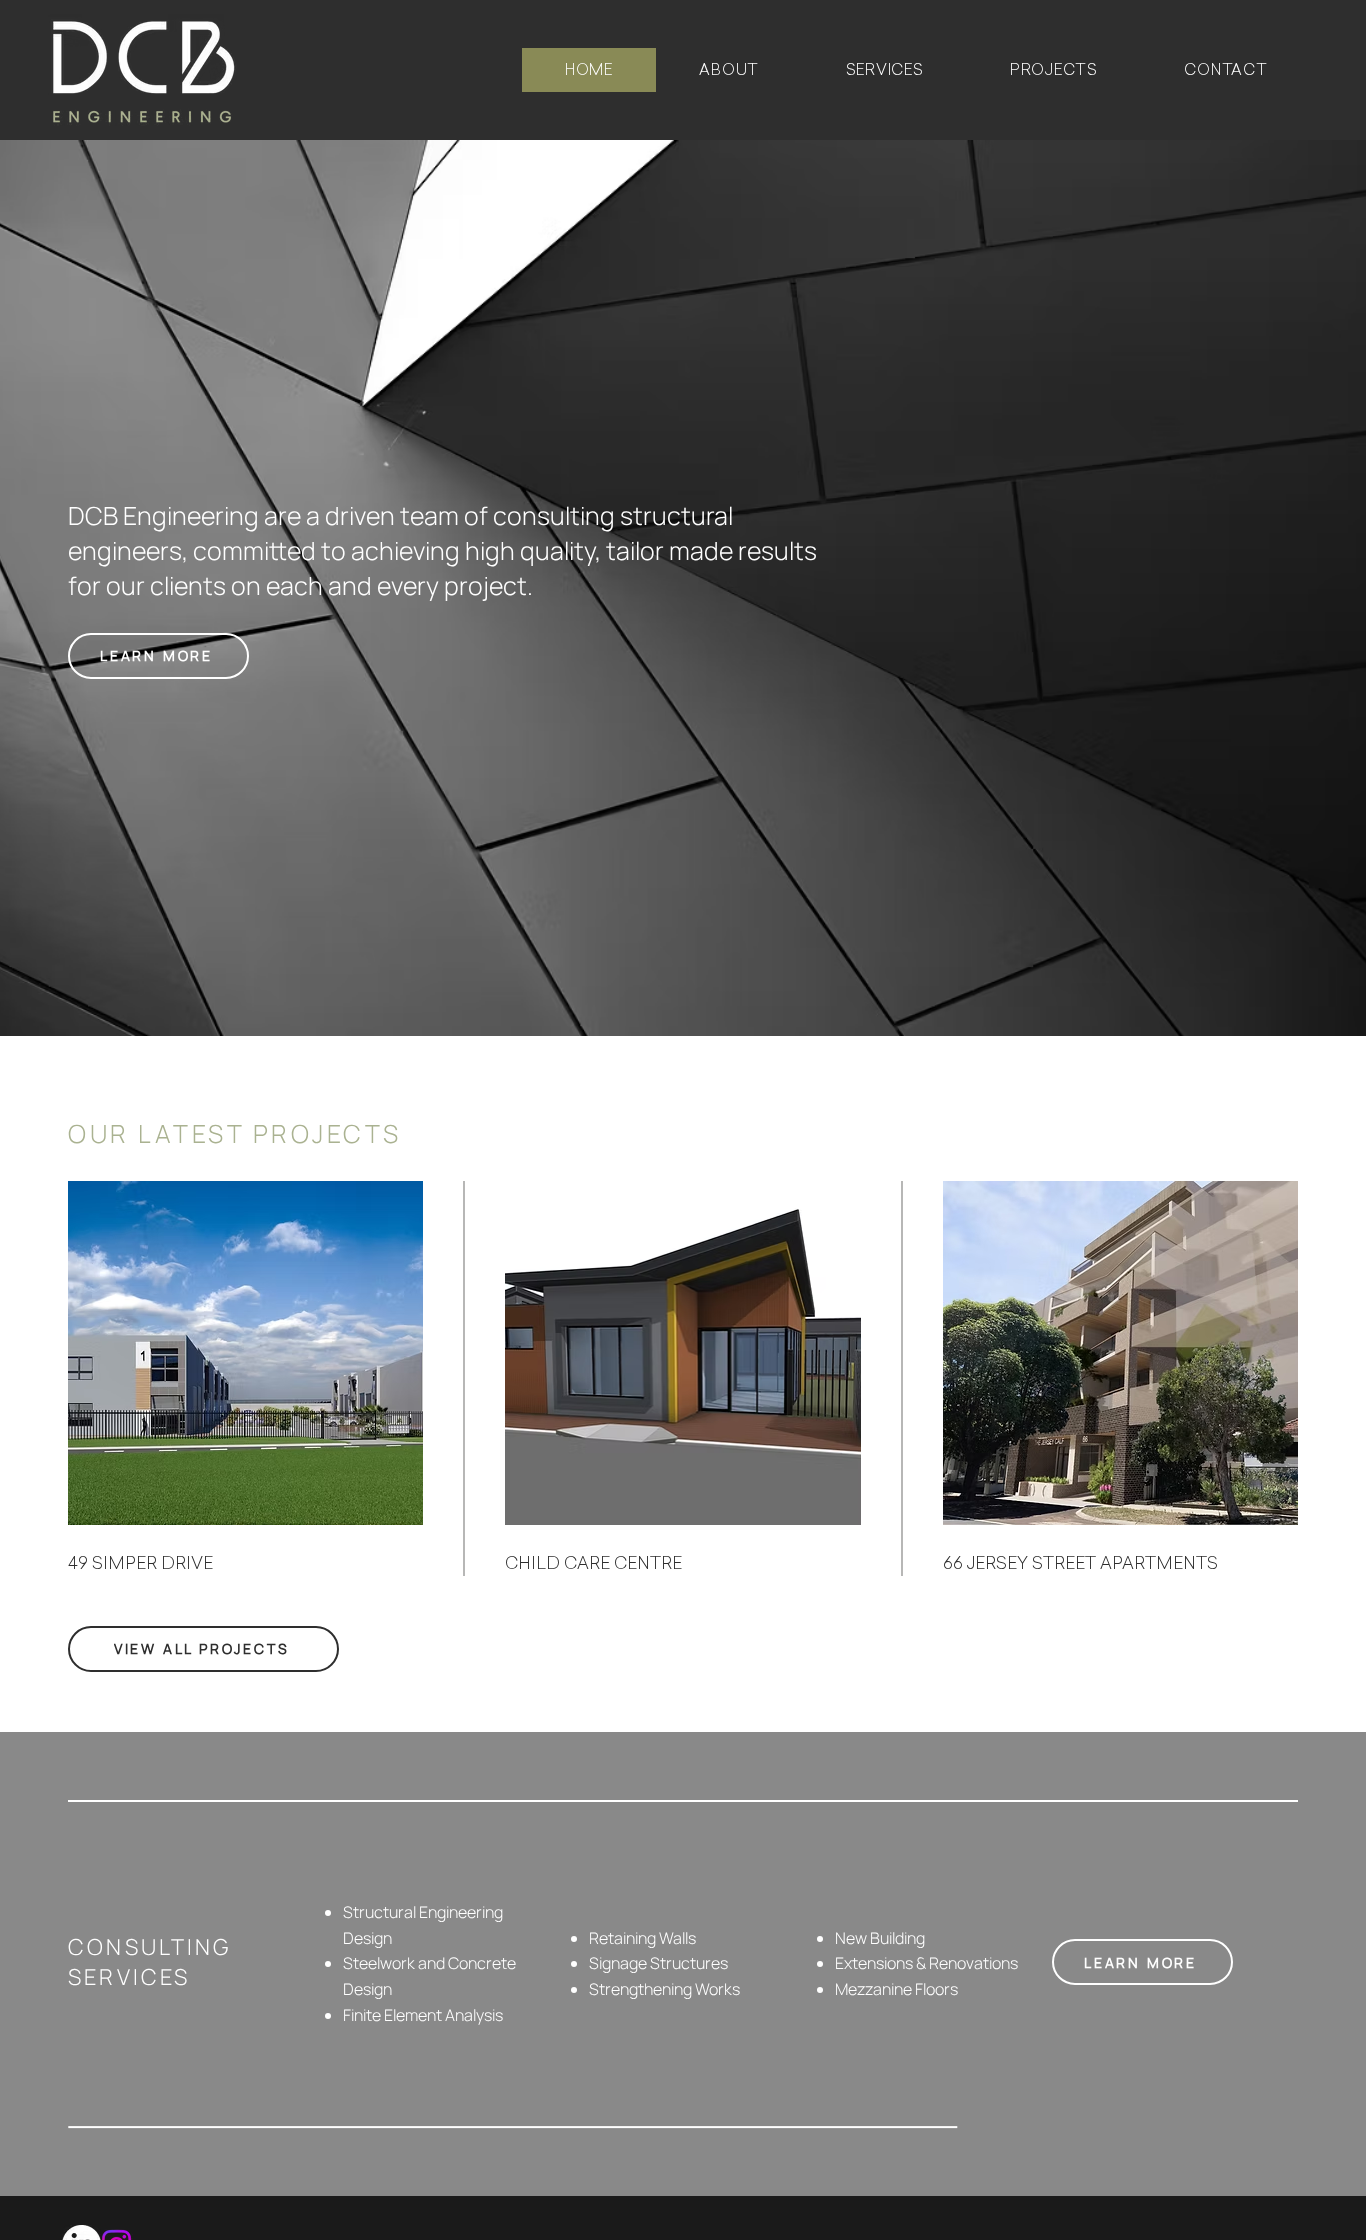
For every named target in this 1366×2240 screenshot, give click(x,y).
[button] (884, 70)
